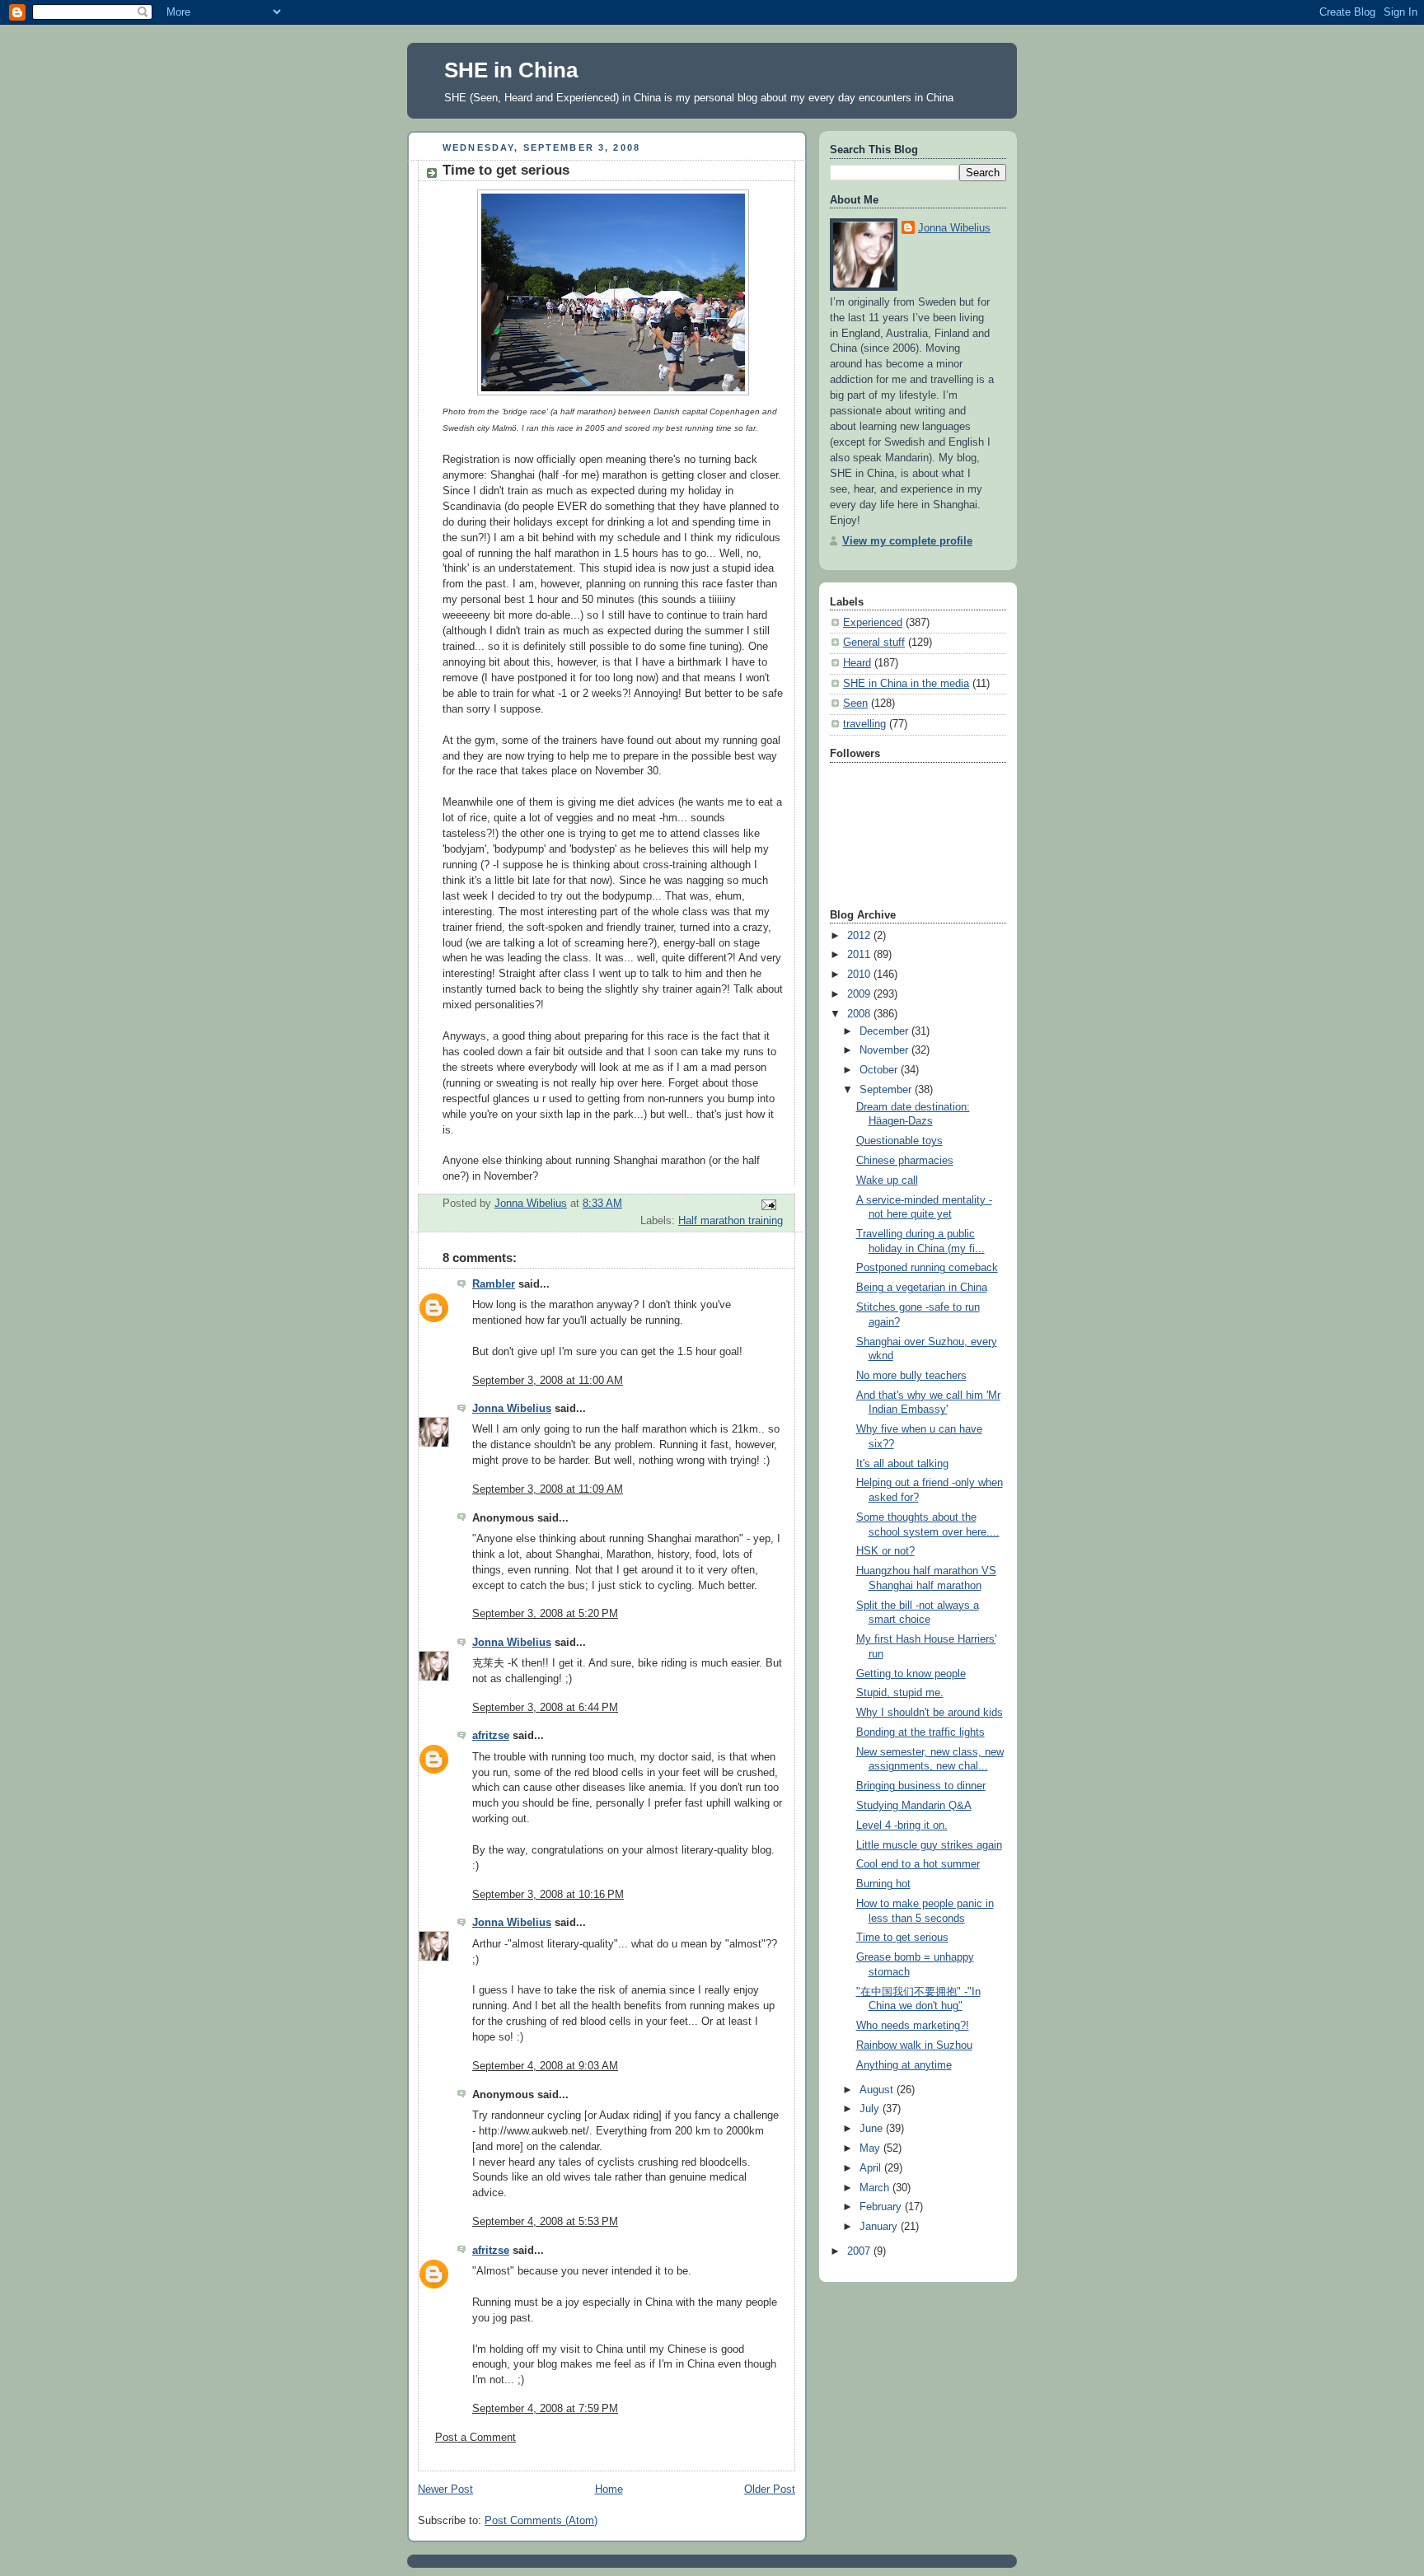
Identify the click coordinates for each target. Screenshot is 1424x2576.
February (882, 2207)
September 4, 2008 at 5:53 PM (545, 2222)
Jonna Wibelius (512, 1409)
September (887, 1090)
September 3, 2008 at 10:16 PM (548, 1895)
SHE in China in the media (906, 684)
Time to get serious (902, 1938)
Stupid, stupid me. (900, 1693)
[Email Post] (768, 1204)
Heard (857, 663)
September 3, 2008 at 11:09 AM (548, 1489)
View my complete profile (907, 541)
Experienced (873, 623)
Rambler (494, 1284)
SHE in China (511, 70)
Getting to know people (911, 1674)
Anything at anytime (904, 2065)
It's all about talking (902, 1464)
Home (609, 2490)
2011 (860, 955)
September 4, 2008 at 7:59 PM (545, 2409)
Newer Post (445, 2490)
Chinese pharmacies (905, 1161)
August (878, 2090)
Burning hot (883, 1884)
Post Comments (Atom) (541, 2521)
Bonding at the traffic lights (920, 1732)
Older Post (770, 2490)
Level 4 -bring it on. (902, 1826)
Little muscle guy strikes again (929, 1845)
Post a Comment (475, 2438)
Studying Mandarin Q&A (914, 1806)
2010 (860, 975)
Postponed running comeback (927, 1268)
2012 (860, 936)
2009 (860, 994)
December (885, 1031)
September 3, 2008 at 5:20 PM (545, 1614)
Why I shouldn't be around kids (930, 1713)
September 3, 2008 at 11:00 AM (548, 1381)
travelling (864, 724)
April (872, 2168)
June (873, 2129)
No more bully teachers (911, 1376)
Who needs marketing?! (913, 2026)
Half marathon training (731, 1221)
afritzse (491, 1736)
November (885, 1050)
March (876, 2188)
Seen (855, 704)
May (871, 2148)
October (880, 1070)
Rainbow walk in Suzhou (914, 2045)
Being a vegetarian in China (922, 1288)
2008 (860, 1014)
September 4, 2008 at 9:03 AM (545, 2066)
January (880, 2227)
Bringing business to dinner (921, 1786)
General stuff (874, 643)
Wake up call (887, 1180)
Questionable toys (899, 1141)
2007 (860, 2251)
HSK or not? (885, 1551)
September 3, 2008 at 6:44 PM (545, 1708)
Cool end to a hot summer (918, 1864)
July (871, 2109)
